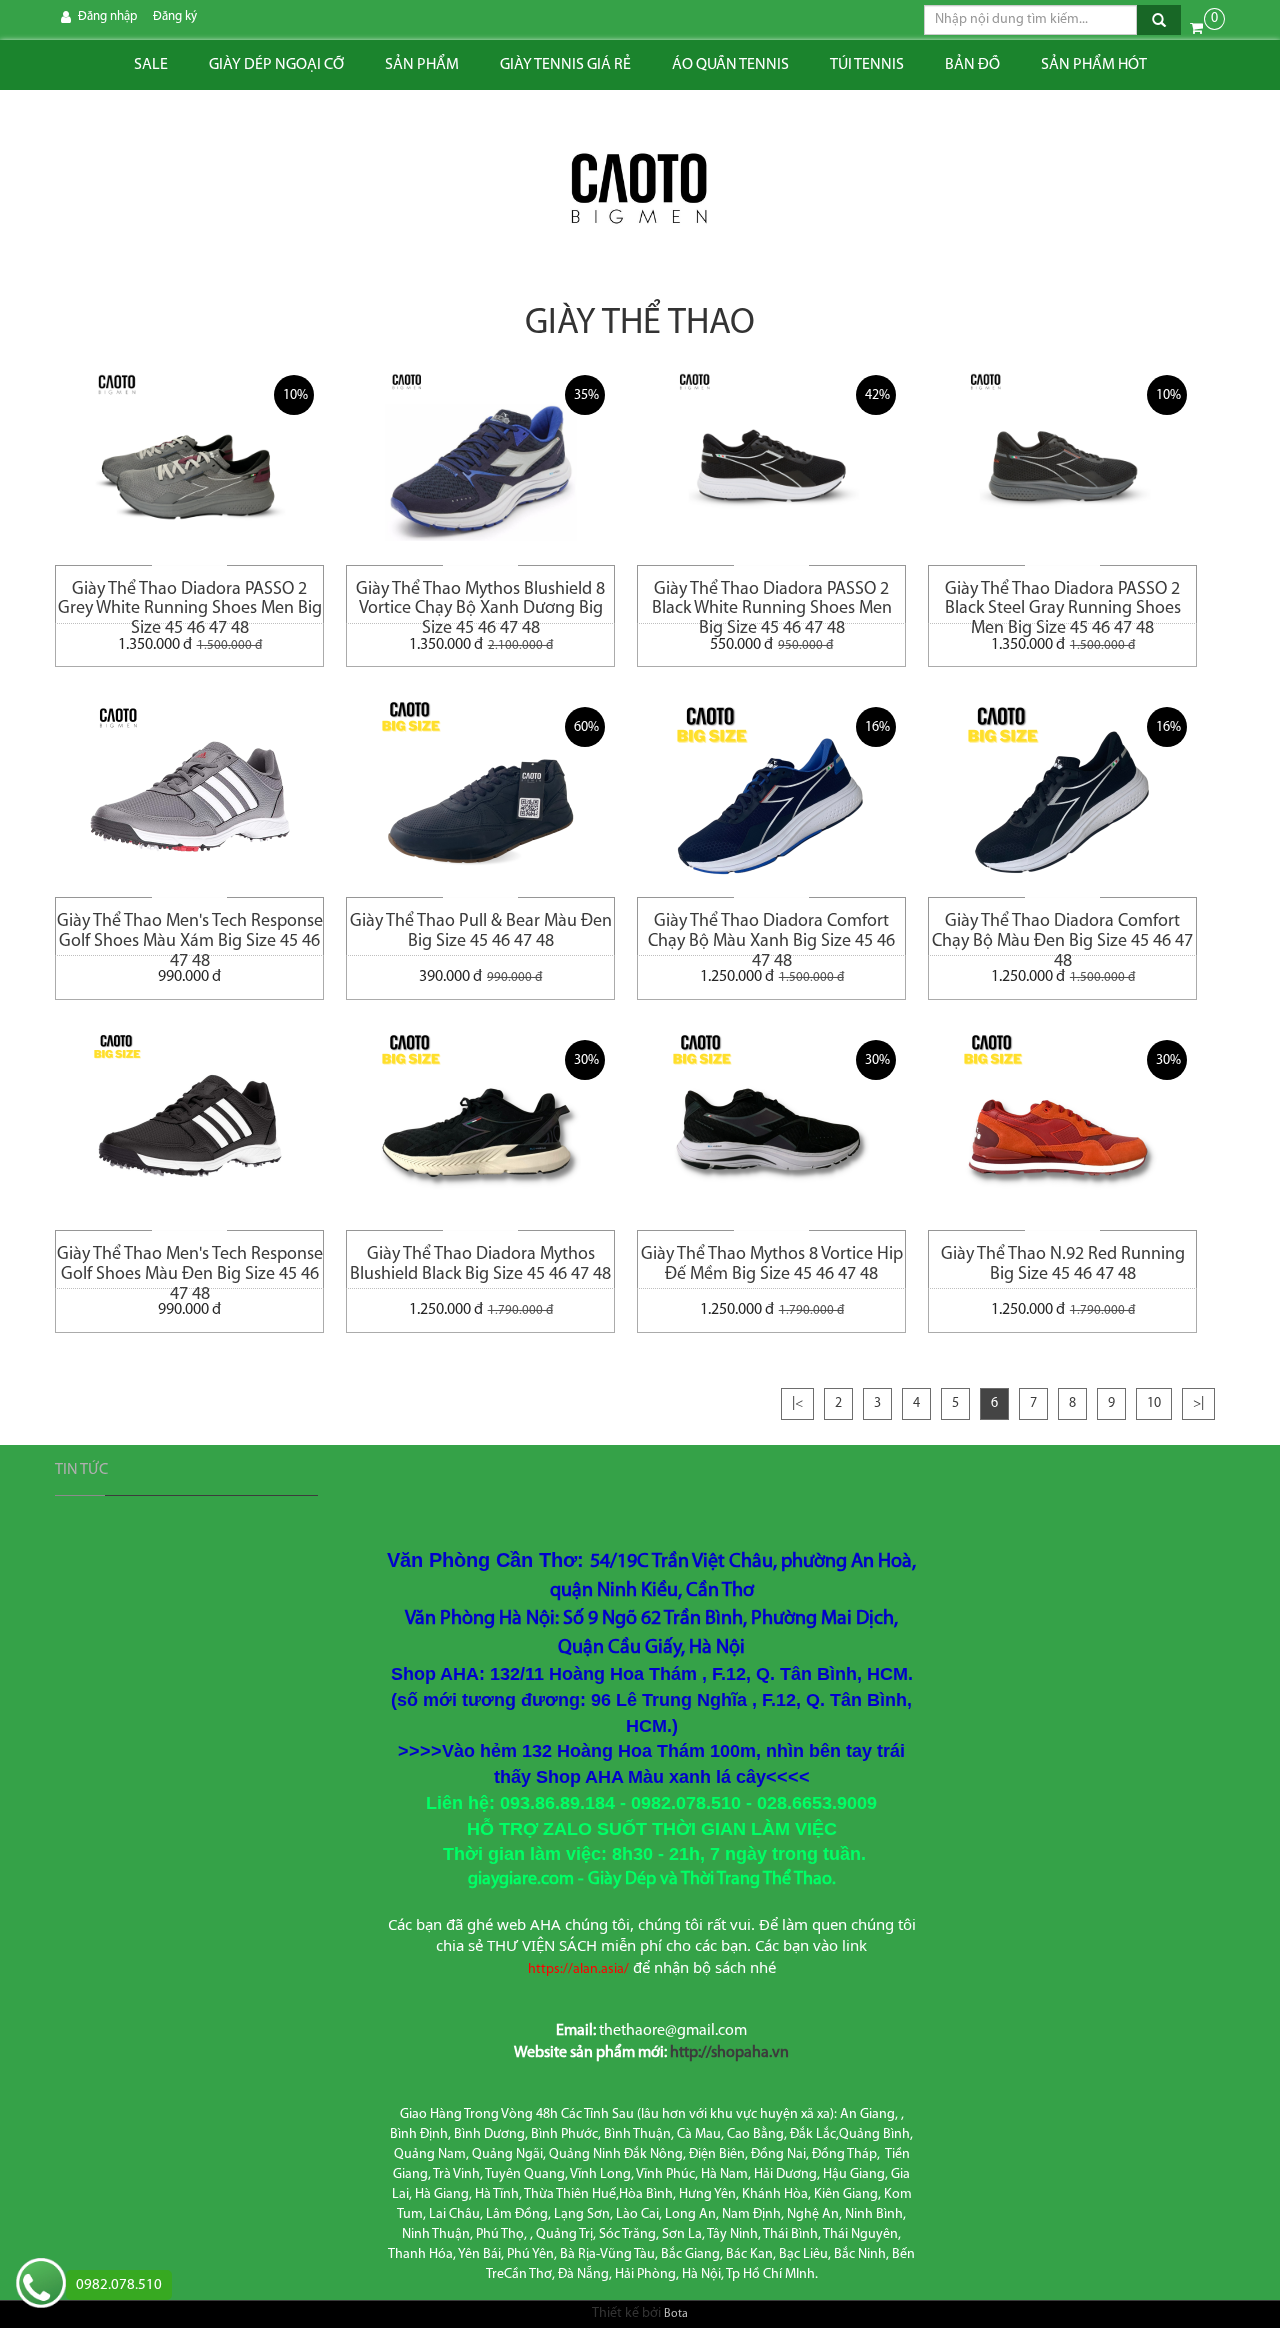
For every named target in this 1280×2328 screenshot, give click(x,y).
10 (1154, 1403)
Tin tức (81, 1470)
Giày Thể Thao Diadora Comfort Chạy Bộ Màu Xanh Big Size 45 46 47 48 (771, 934)
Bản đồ (972, 65)
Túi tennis (867, 65)
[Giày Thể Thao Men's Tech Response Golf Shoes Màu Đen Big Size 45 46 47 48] (189, 1130)
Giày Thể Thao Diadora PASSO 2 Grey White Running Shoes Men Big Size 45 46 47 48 (190, 602)
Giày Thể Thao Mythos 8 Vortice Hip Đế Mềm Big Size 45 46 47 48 (772, 1265)
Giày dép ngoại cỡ (276, 65)
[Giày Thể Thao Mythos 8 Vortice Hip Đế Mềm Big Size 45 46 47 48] (771, 1130)
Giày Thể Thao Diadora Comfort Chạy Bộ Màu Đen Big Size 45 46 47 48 (1062, 934)
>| (1198, 1403)
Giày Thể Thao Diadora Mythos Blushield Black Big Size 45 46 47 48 (480, 1265)
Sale (151, 65)
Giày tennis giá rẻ (565, 65)
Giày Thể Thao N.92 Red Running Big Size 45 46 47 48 (1063, 1265)
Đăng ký (175, 16)
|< (797, 1403)
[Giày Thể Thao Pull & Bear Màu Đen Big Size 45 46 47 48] (480, 797)
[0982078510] (41, 2285)
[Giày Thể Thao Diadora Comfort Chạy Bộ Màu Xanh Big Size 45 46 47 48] (771, 797)
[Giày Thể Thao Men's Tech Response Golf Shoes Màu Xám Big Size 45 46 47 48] (189, 797)
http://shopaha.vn (729, 2053)
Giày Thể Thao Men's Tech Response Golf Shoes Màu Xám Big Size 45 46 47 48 (190, 934)
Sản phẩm (422, 65)
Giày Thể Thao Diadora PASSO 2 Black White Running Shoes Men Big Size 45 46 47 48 (772, 602)
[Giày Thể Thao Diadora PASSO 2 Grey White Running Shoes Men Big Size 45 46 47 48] (189, 465)
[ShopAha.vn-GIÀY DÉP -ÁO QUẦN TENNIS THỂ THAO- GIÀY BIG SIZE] (640, 190)
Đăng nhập (107, 16)
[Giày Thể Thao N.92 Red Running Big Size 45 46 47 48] (1062, 1130)
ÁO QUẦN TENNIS (730, 65)
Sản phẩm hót (1094, 65)
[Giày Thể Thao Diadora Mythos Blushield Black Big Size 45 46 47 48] (480, 1130)
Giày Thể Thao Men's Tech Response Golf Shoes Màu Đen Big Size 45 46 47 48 (190, 1267)
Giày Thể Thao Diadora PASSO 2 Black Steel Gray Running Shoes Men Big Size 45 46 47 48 (1063, 602)
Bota (676, 2314)
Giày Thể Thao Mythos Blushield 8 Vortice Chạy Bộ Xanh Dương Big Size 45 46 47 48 (480, 602)
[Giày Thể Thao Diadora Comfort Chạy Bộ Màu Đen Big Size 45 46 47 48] (1062, 797)
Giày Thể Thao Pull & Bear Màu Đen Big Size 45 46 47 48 (481, 932)
